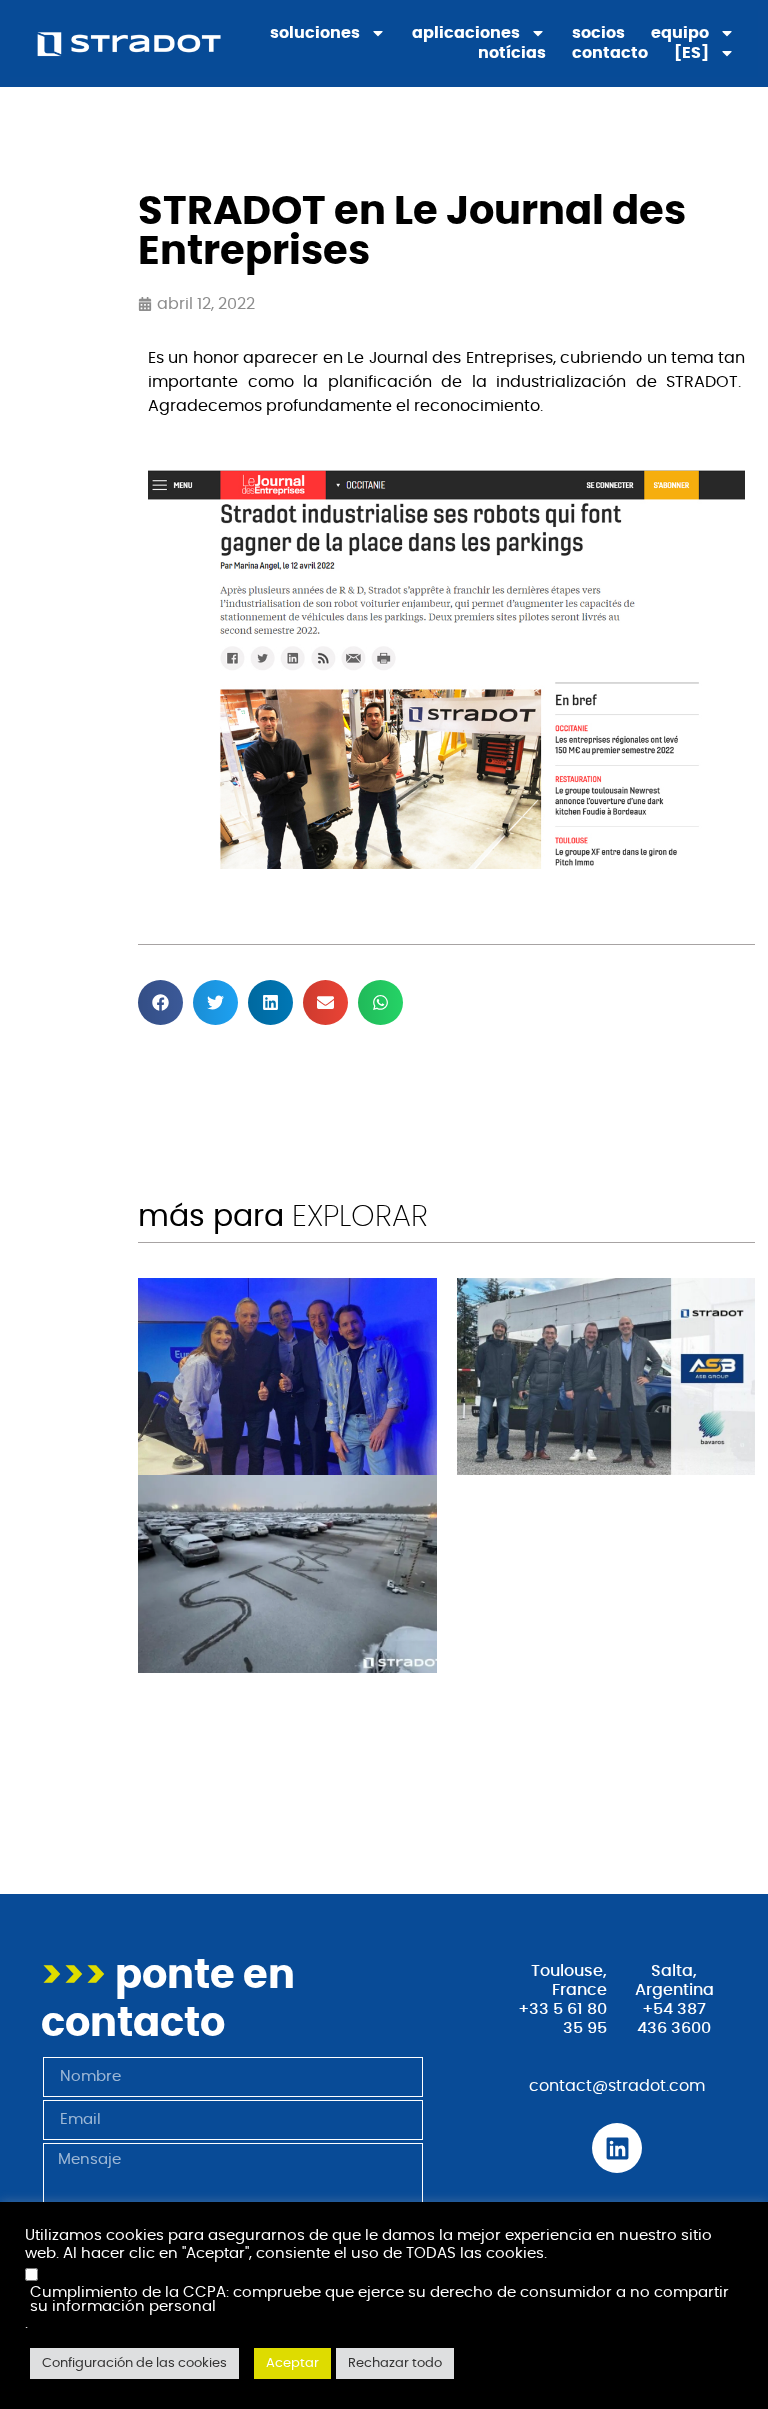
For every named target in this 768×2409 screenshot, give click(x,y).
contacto (610, 53)
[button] (160, 1002)
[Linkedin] (617, 2148)
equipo (680, 33)
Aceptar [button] (292, 2363)
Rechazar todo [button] (395, 2363)
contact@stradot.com (617, 2086)
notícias (512, 53)
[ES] (691, 53)
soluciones (315, 33)
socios (598, 33)
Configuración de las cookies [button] (134, 2363)
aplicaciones (466, 33)
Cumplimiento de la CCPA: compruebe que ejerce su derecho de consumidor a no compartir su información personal (379, 2300)
